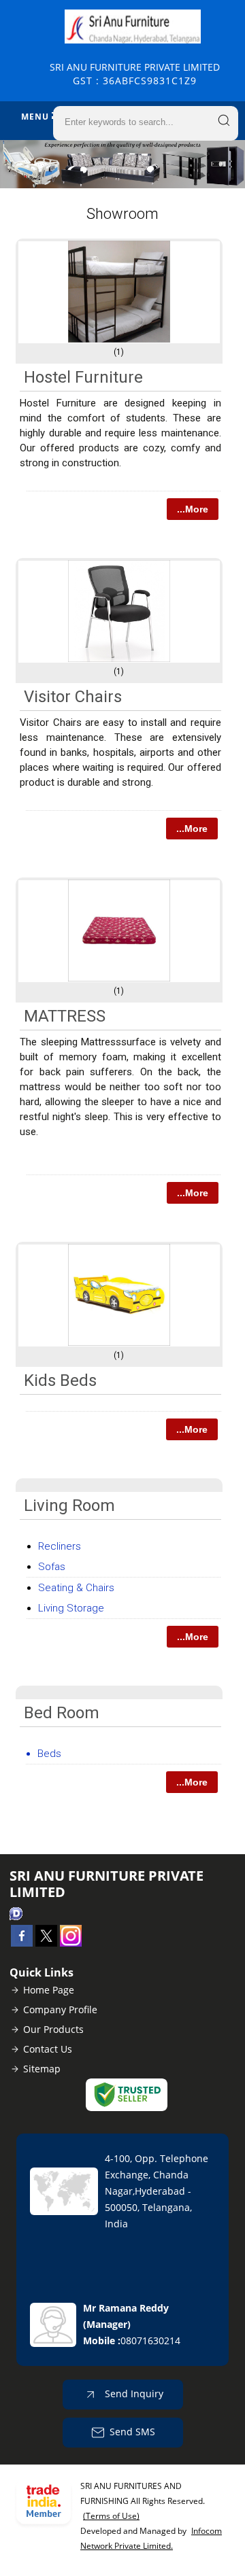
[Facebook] (22, 1943)
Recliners (60, 1546)
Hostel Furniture (83, 377)
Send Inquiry (133, 2394)
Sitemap (42, 2069)
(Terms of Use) (111, 2516)
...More (193, 509)
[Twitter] (46, 1943)
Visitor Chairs (73, 697)
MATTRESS (65, 1016)
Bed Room (62, 1713)
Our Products (53, 2029)
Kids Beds (60, 1380)
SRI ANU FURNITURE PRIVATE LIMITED (135, 74)
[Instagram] (71, 1943)
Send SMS (132, 2432)
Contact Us (48, 2049)
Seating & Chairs (76, 1588)
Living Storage (71, 1608)
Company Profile (60, 2009)
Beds (49, 1754)
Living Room (69, 1505)
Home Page (49, 1990)
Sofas (52, 1567)
